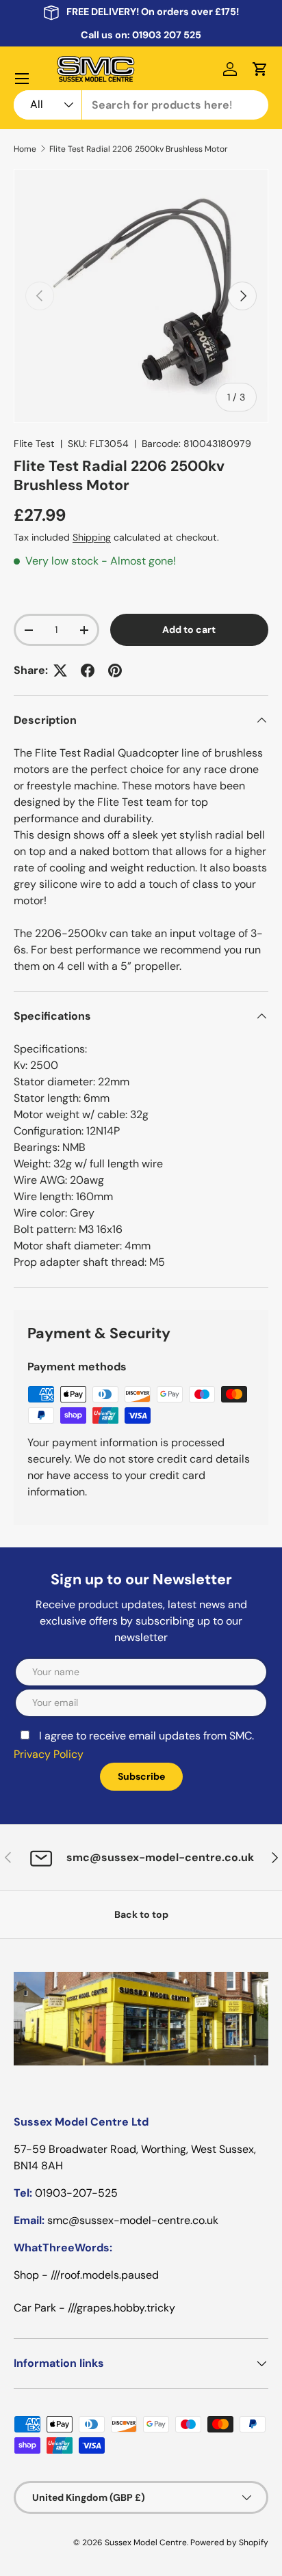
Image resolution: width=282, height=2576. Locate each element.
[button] (260, 69)
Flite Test (34, 444)
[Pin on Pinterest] (115, 670)
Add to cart (189, 629)
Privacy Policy (49, 1754)
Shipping (92, 537)
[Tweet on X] (60, 670)
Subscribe (141, 1776)
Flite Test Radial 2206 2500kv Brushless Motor (139, 149)
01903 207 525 (167, 35)
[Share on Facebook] (88, 670)
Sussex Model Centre (146, 2543)
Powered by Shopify (229, 2543)
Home (25, 149)
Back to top (141, 1914)
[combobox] (141, 105)
